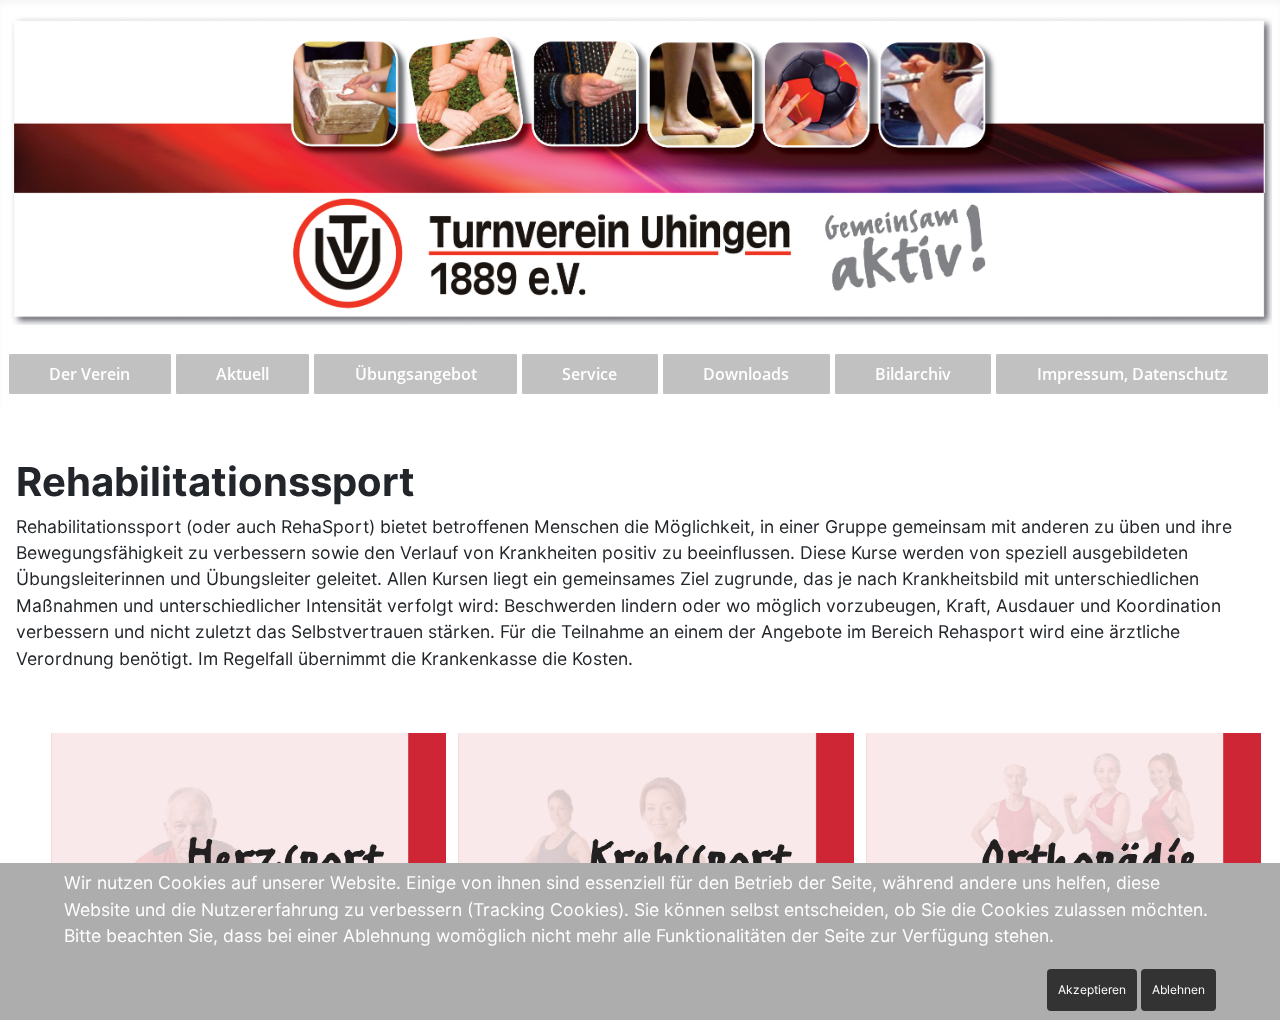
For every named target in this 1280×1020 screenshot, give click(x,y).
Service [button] (589, 374)
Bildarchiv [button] (913, 374)
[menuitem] (91, 374)
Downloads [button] (746, 374)
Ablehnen (1178, 989)
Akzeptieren (1092, 989)
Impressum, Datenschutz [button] (1132, 374)
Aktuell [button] (242, 374)
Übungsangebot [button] (416, 374)
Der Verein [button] (89, 374)
